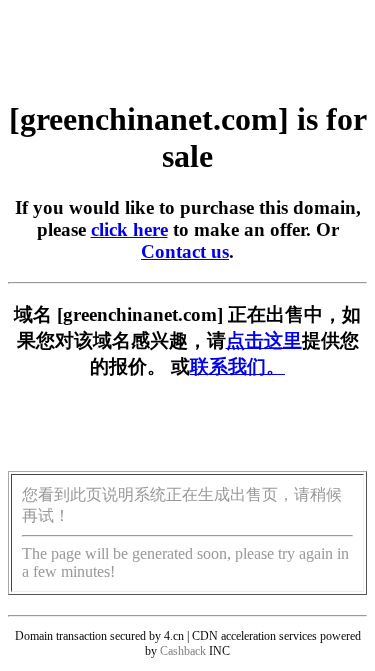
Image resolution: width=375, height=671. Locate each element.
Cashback (183, 651)
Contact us (185, 251)
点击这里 (264, 340)
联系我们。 (237, 366)
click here (129, 229)
